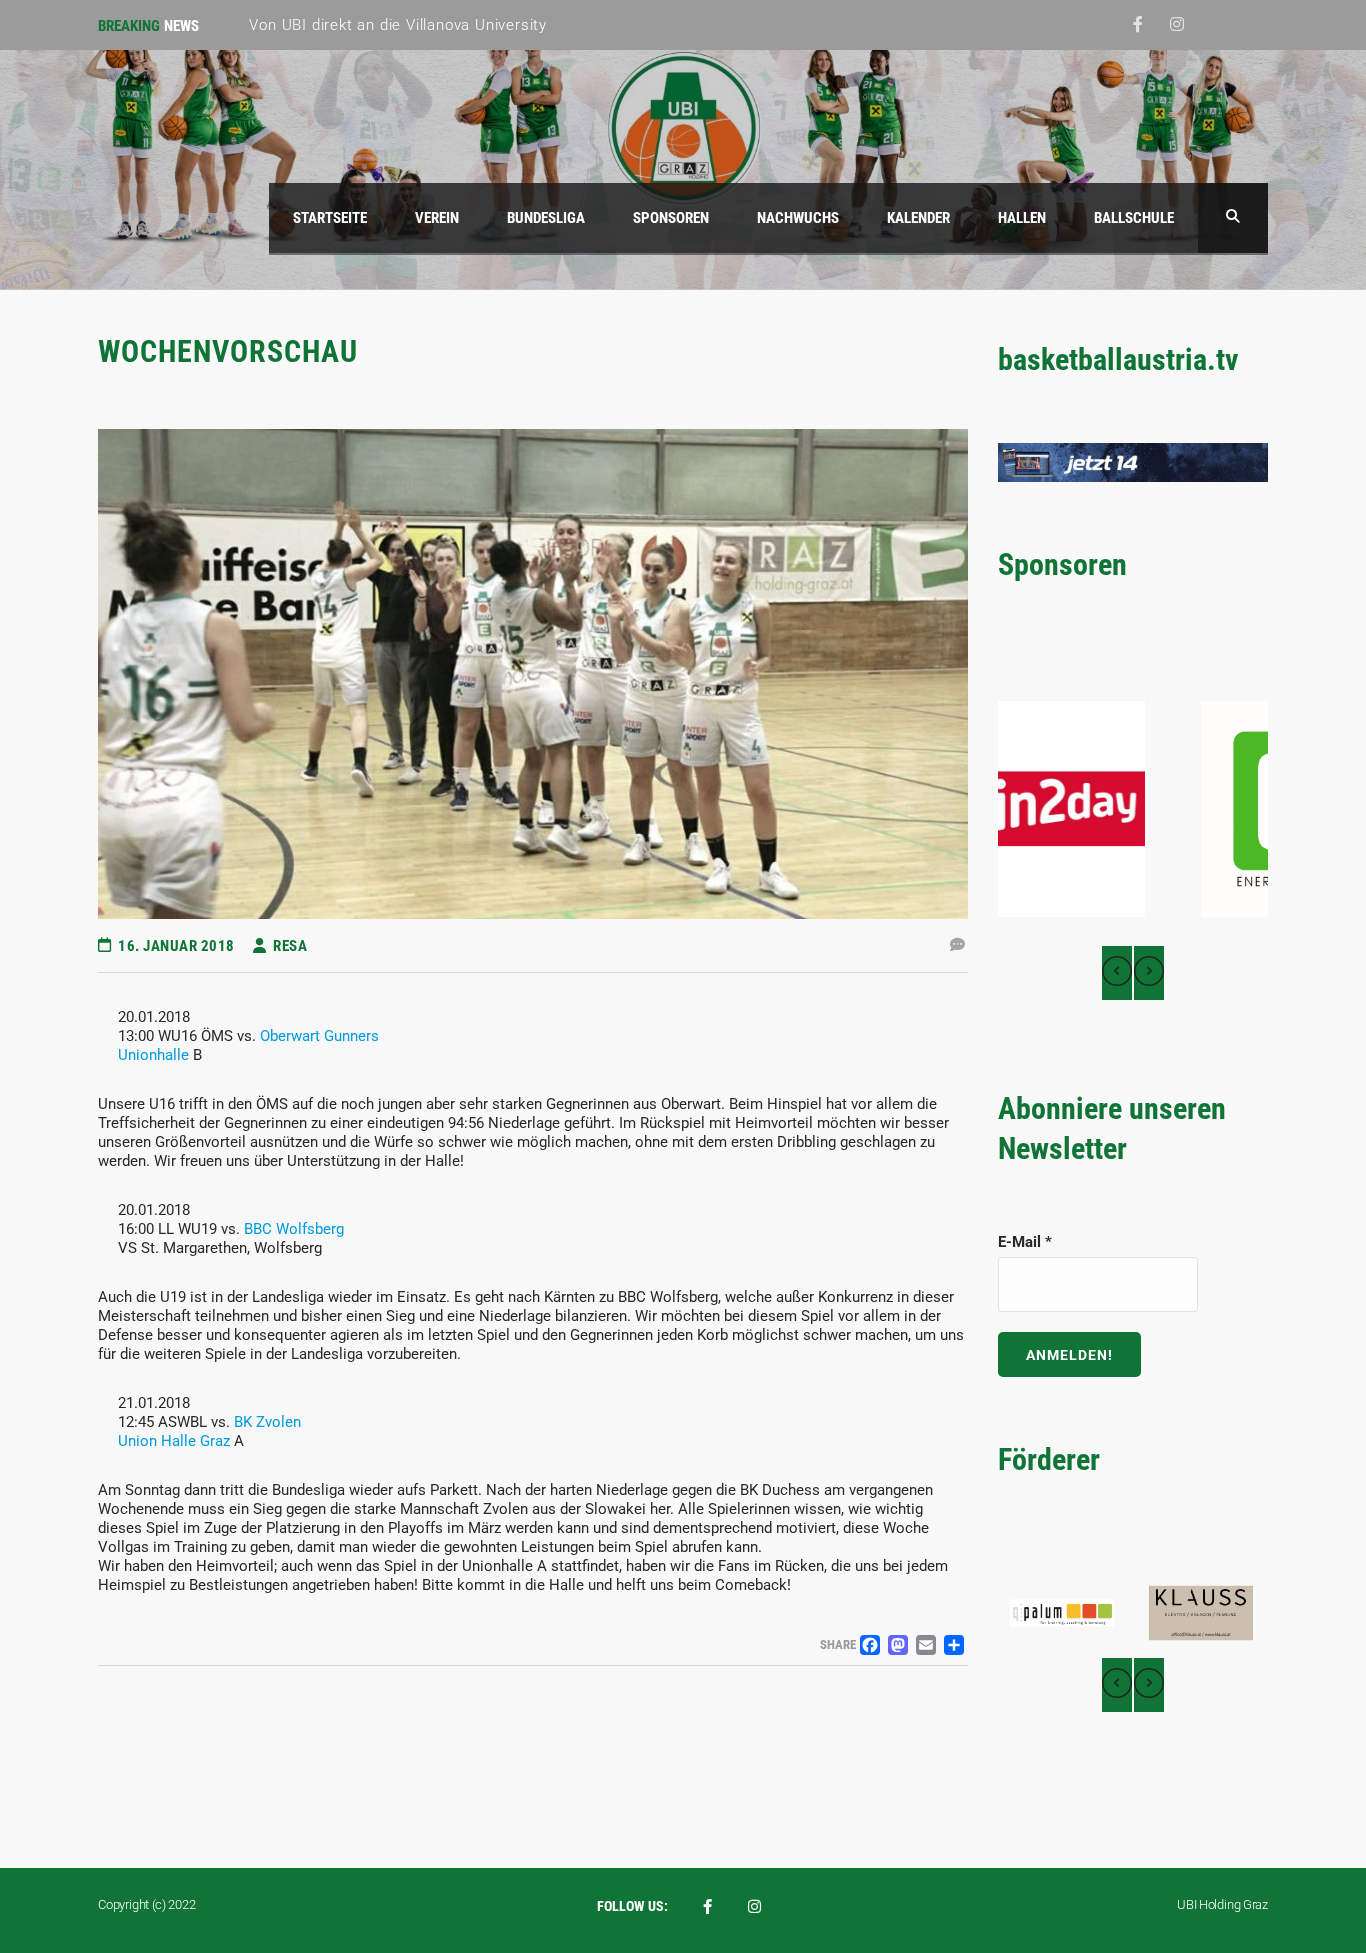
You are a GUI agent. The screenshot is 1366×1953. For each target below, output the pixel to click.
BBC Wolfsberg (294, 1229)
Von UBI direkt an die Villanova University (398, 25)
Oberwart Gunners (319, 1036)
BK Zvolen (267, 1422)
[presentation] (1117, 973)
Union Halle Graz (174, 1441)
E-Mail (1025, 1242)
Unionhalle (153, 1055)
